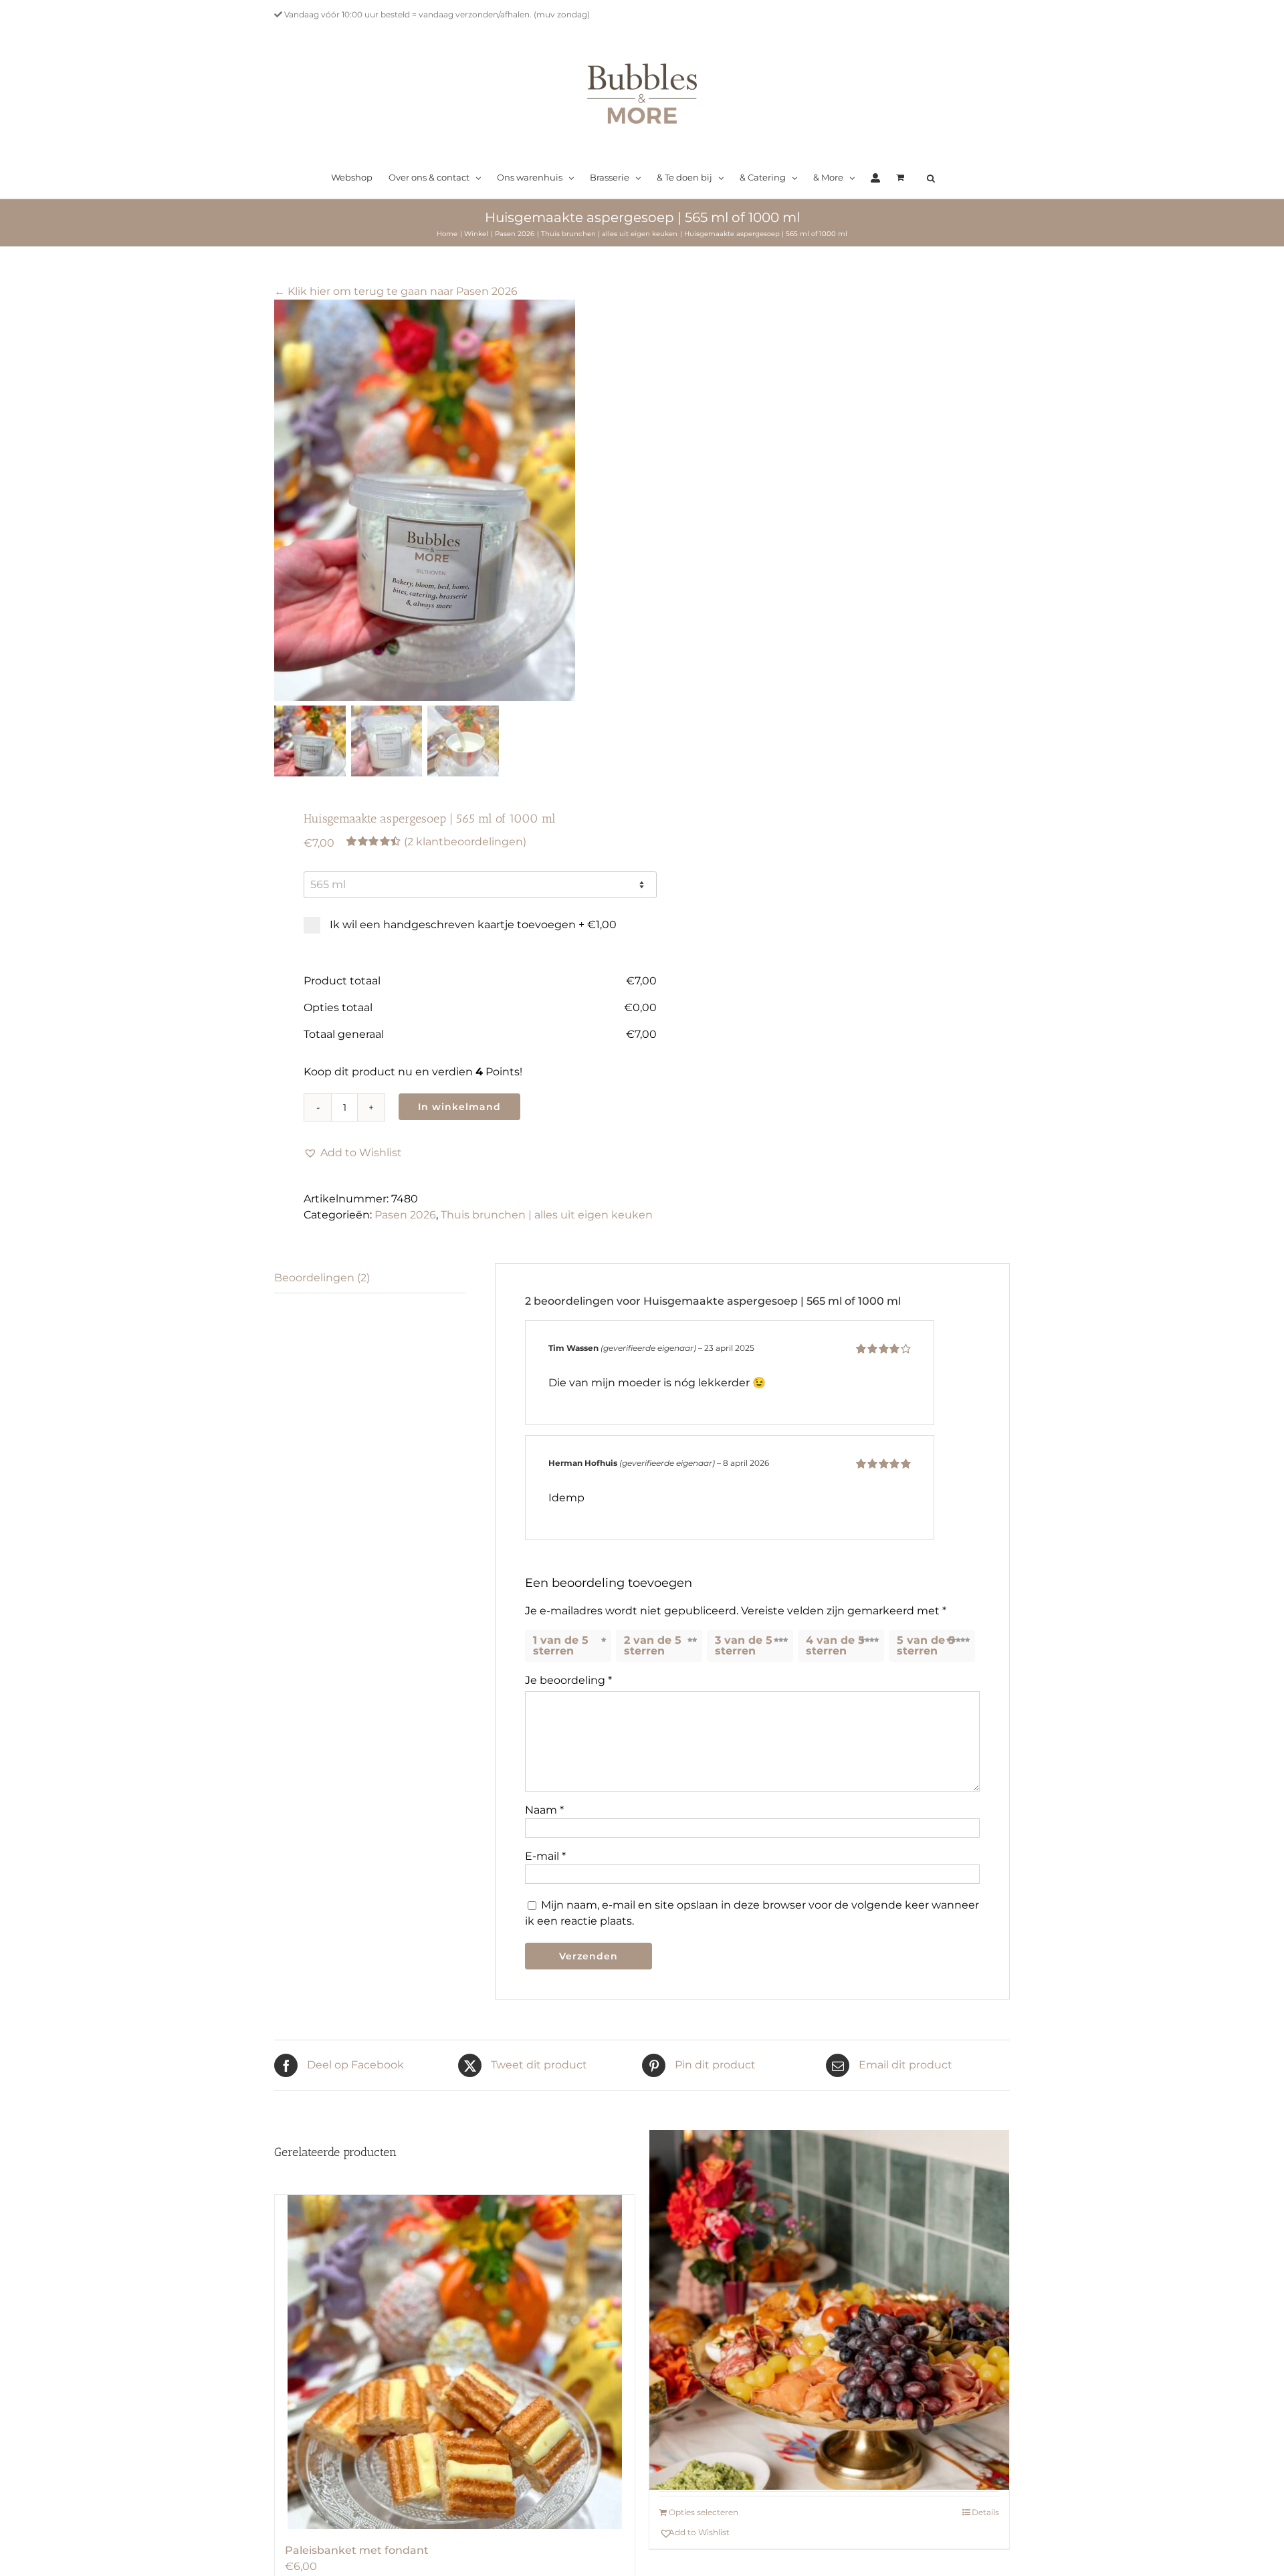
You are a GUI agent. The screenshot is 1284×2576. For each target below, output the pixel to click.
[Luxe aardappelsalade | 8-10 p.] (829, 2310)
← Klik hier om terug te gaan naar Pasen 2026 (396, 291)
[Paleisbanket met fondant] (455, 2362)
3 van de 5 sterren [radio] (744, 1645)
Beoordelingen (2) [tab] (322, 1278)
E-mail (545, 1856)
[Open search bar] (931, 179)
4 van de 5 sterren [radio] (835, 1645)
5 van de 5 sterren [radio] (926, 1645)
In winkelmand (459, 1107)
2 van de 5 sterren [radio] (653, 1645)
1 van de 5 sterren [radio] (561, 1645)
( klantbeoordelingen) (465, 842)
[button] (353, 1153)
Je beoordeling (568, 1680)
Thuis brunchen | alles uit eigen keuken (547, 1215)
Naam (544, 1810)
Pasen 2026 (405, 1215)
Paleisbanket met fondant (357, 2550)
